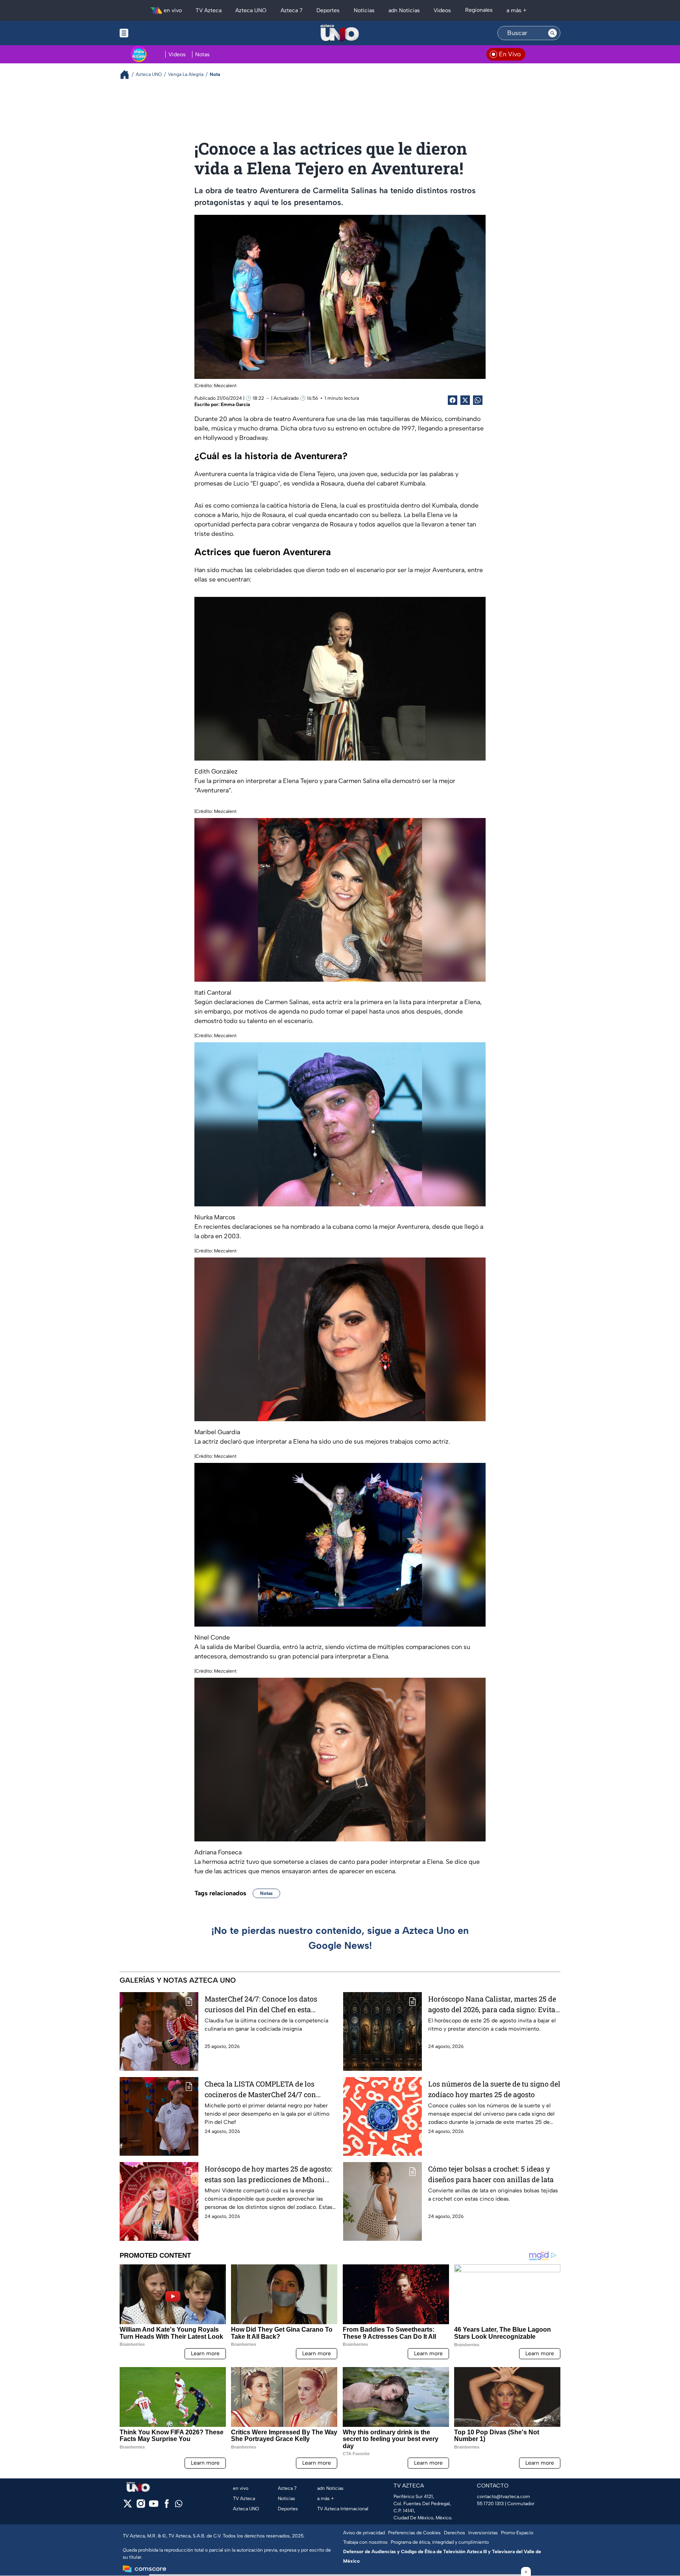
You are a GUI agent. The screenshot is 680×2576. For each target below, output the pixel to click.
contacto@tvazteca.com (504, 2497)
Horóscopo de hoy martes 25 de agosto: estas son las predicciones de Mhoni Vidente (269, 2174)
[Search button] (552, 33)
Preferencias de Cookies (414, 2533)
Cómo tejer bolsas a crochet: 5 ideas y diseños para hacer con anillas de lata (491, 2174)
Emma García (235, 404)
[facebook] (167, 2506)
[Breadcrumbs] (128, 75)
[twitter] (128, 2506)
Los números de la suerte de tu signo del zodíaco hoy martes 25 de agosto (494, 2089)
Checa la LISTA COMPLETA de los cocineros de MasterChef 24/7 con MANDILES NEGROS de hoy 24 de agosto (260, 2089)
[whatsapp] (179, 2505)
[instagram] (141, 2506)
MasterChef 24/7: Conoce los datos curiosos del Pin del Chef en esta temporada (261, 2004)
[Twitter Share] (465, 400)
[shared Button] (478, 400)
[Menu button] (151, 33)
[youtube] (154, 2506)
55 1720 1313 (490, 2504)
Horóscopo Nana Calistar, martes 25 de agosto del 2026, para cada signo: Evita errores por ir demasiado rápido (492, 2004)
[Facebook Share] (453, 400)
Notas (266, 1893)
